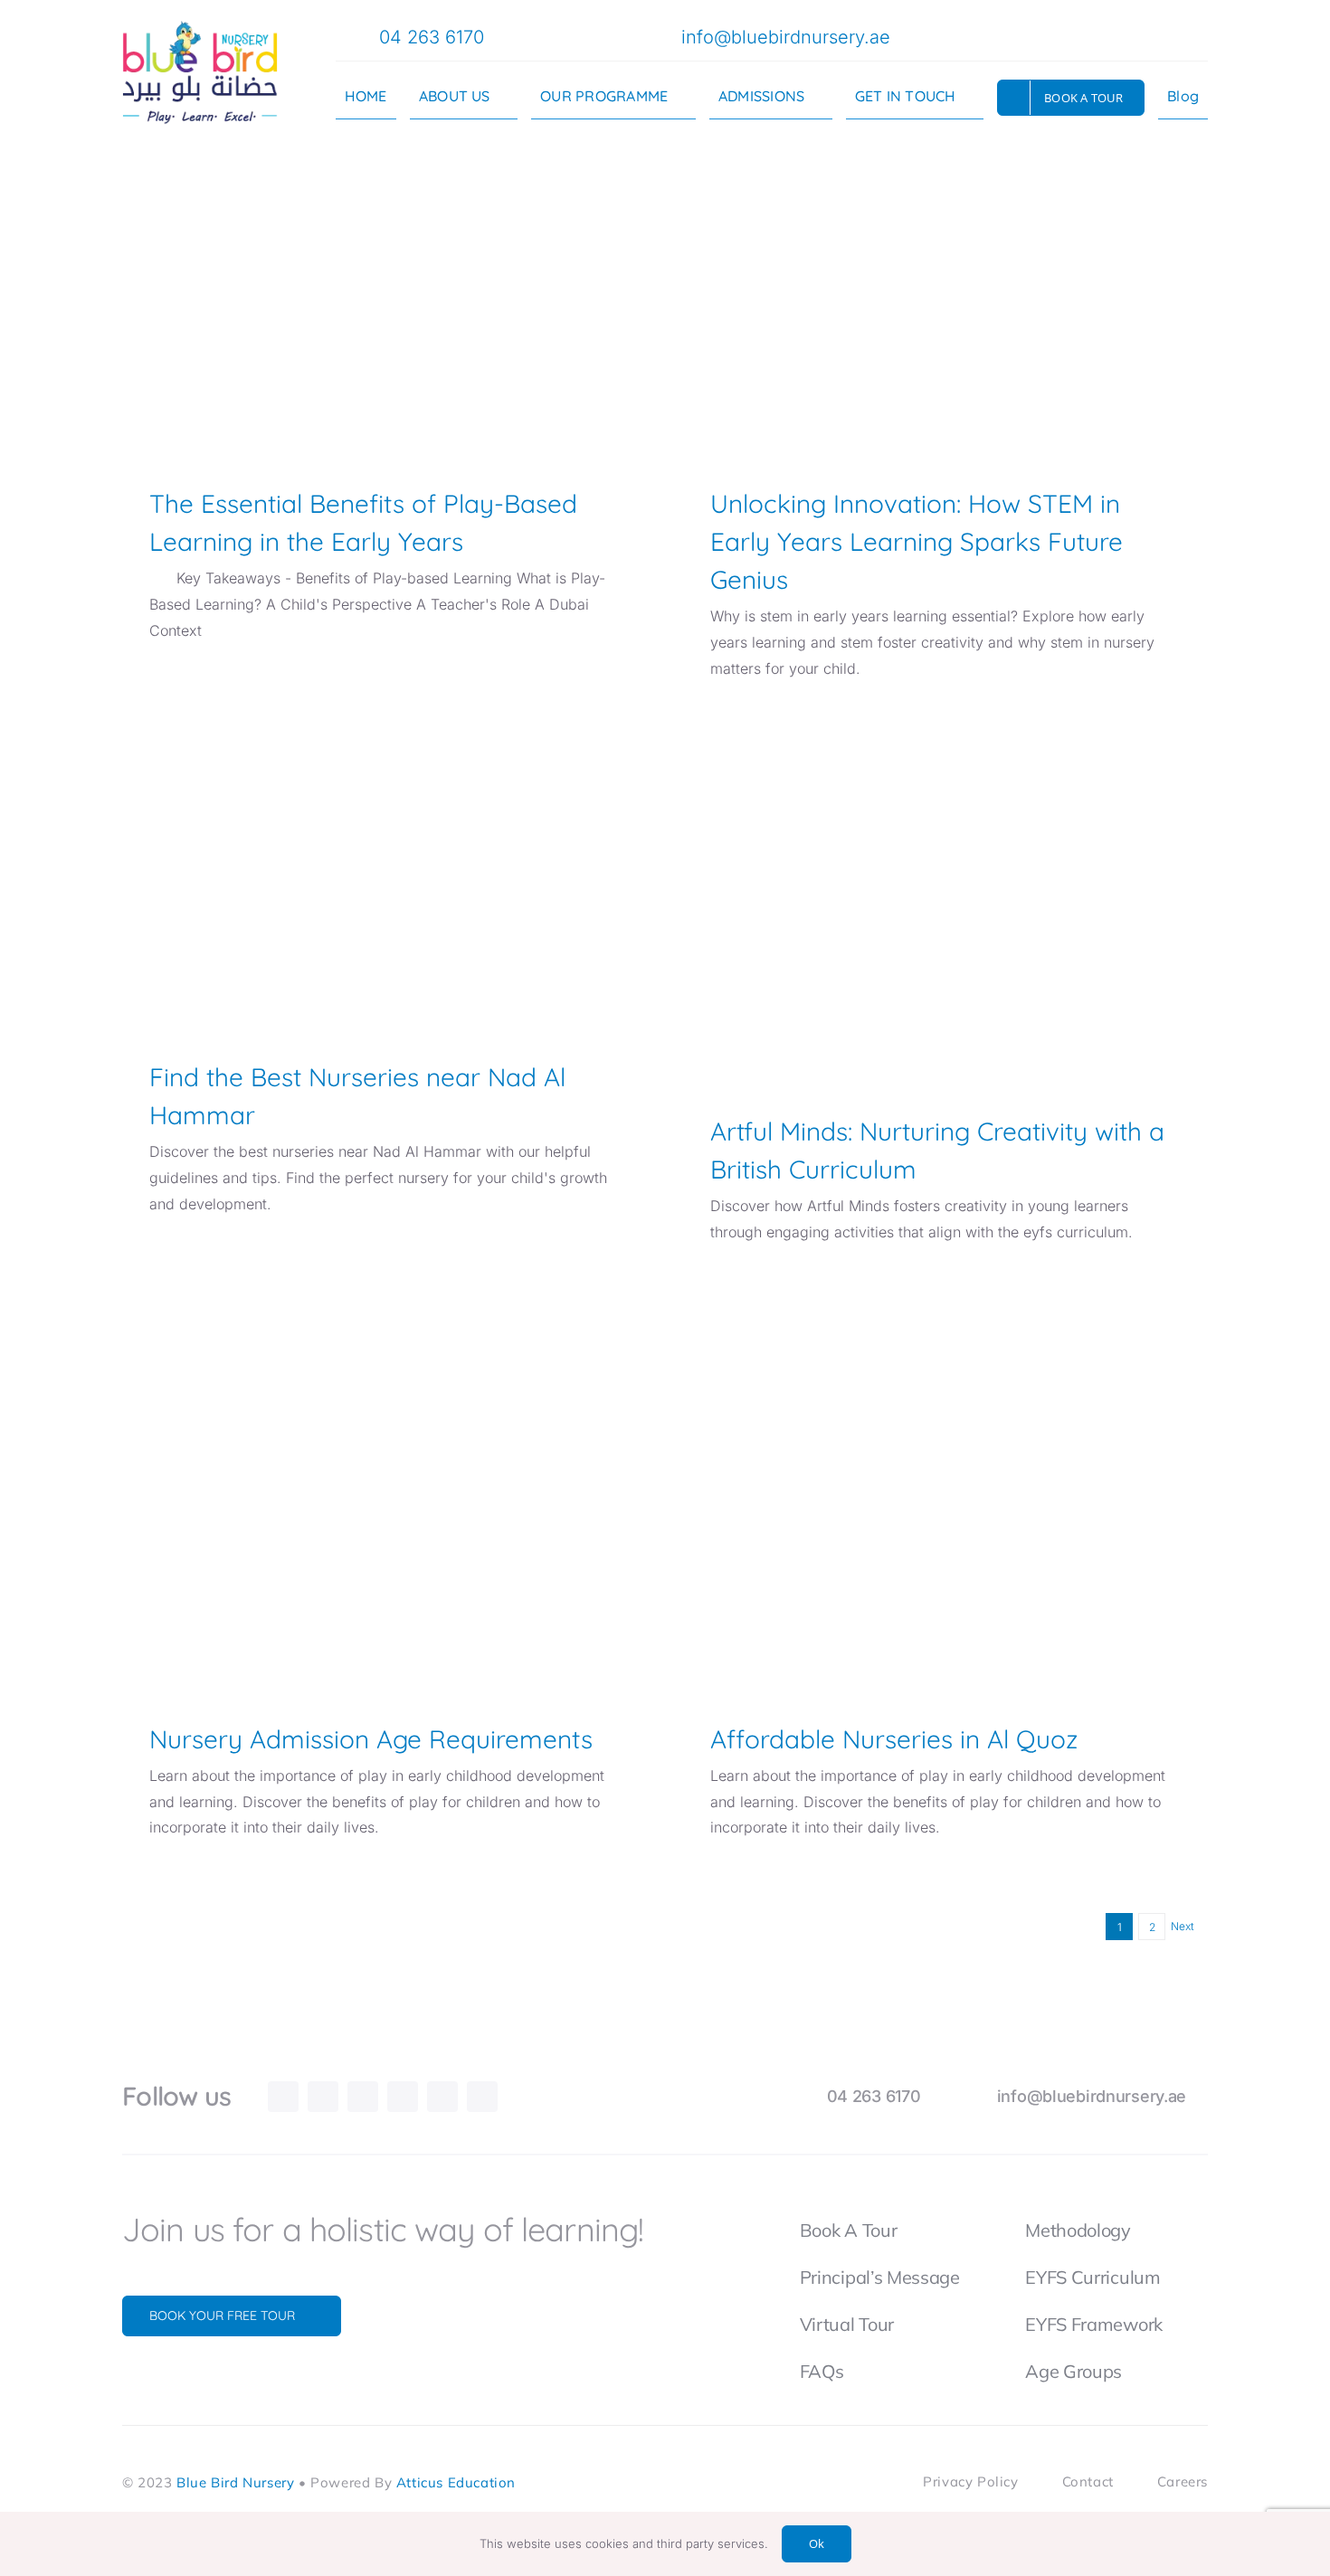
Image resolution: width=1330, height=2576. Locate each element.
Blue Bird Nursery (235, 2483)
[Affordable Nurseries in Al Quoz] (945, 1496)
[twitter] (1066, 36)
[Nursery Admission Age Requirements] (385, 1496)
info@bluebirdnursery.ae (786, 37)
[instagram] (1037, 36)
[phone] (1124, 36)
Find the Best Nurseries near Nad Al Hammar (384, 852)
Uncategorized (946, 967)
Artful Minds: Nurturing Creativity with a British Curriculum (945, 863)
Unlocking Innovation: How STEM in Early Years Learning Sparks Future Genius (945, 263)
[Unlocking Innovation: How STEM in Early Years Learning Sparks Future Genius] (945, 310)
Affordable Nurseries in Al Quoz (945, 1465)
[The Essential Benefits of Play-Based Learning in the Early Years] (385, 310)
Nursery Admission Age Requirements (384, 1465)
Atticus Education (456, 2483)
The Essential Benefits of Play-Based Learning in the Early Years (384, 263)
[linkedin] (403, 2097)
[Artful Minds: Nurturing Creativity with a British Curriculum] (945, 911)
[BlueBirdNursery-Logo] (200, 27)
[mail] (1095, 36)
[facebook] (1008, 36)
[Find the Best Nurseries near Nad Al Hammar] (385, 884)
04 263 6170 (432, 37)
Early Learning (406, 368)
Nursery (345, 368)
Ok (817, 2543)
